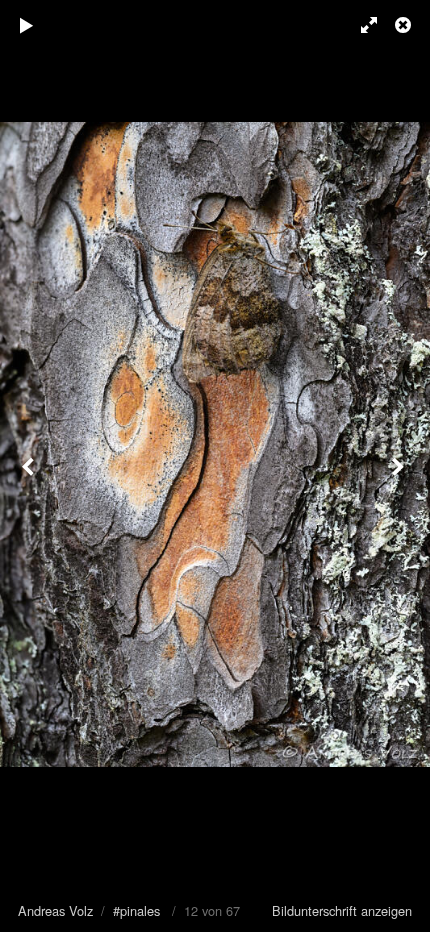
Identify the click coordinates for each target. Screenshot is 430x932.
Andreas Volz (55, 910)
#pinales (136, 910)
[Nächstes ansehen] (400, 466)
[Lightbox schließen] (405, 25)
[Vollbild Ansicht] (360, 25)
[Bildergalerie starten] (27, 25)
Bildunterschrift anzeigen (342, 910)
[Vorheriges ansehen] (30, 466)
